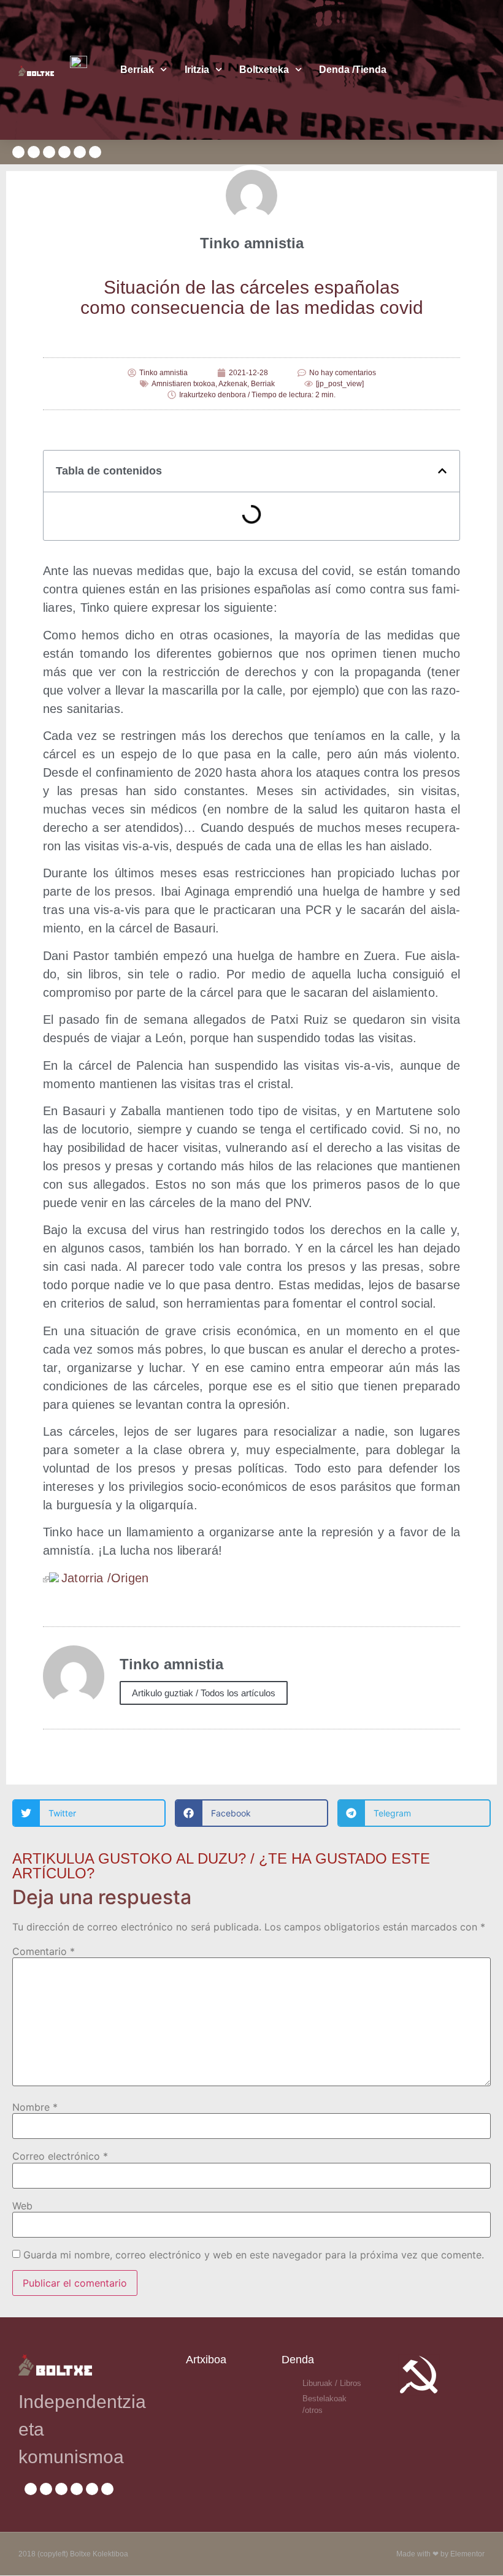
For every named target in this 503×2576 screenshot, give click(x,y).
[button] (442, 471)
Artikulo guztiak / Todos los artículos (204, 1693)
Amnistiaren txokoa (183, 384)
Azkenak (233, 384)
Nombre (35, 2107)
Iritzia (197, 70)
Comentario (44, 1951)
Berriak (137, 70)
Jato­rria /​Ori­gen (105, 1578)
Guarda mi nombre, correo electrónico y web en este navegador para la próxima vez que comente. (254, 2255)
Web (22, 2206)
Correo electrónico (60, 2156)
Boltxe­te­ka (264, 70)
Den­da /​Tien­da (353, 70)
